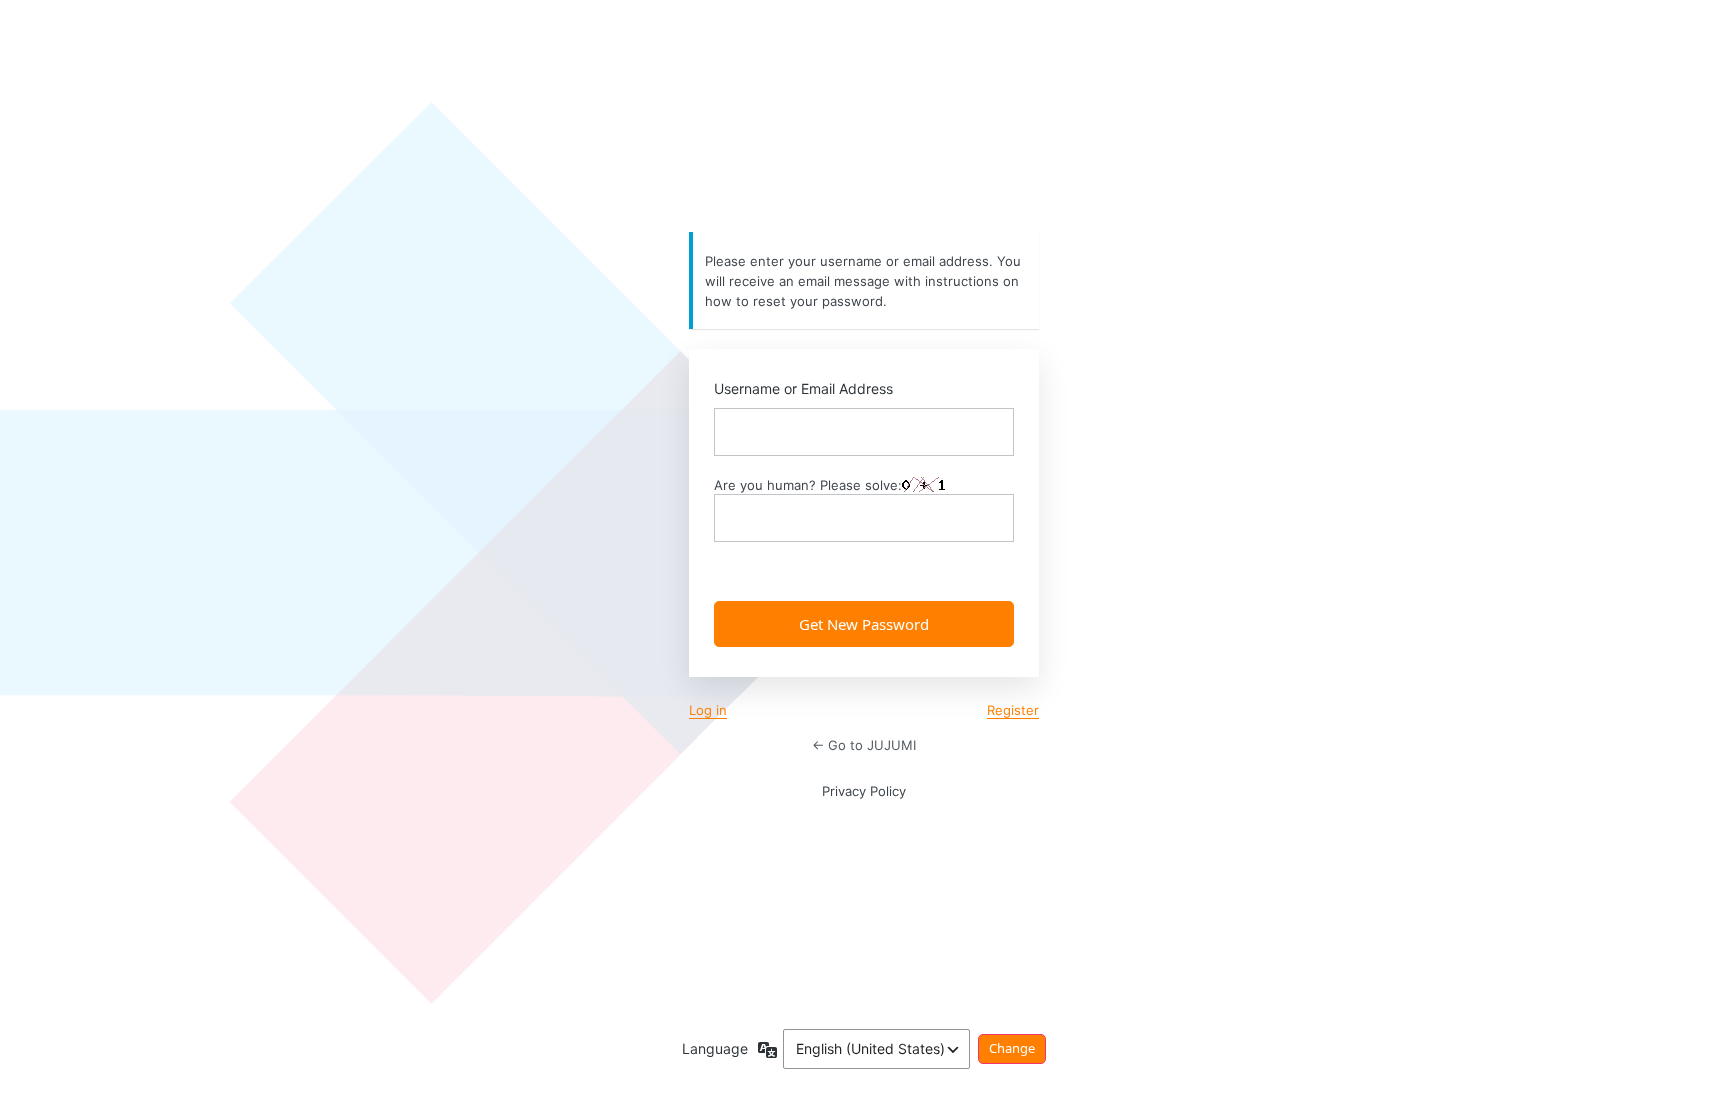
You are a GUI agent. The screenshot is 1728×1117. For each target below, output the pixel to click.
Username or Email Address (803, 388)
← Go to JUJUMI (864, 745)
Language (715, 1048)
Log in (708, 710)
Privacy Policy (864, 791)
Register (1013, 710)
